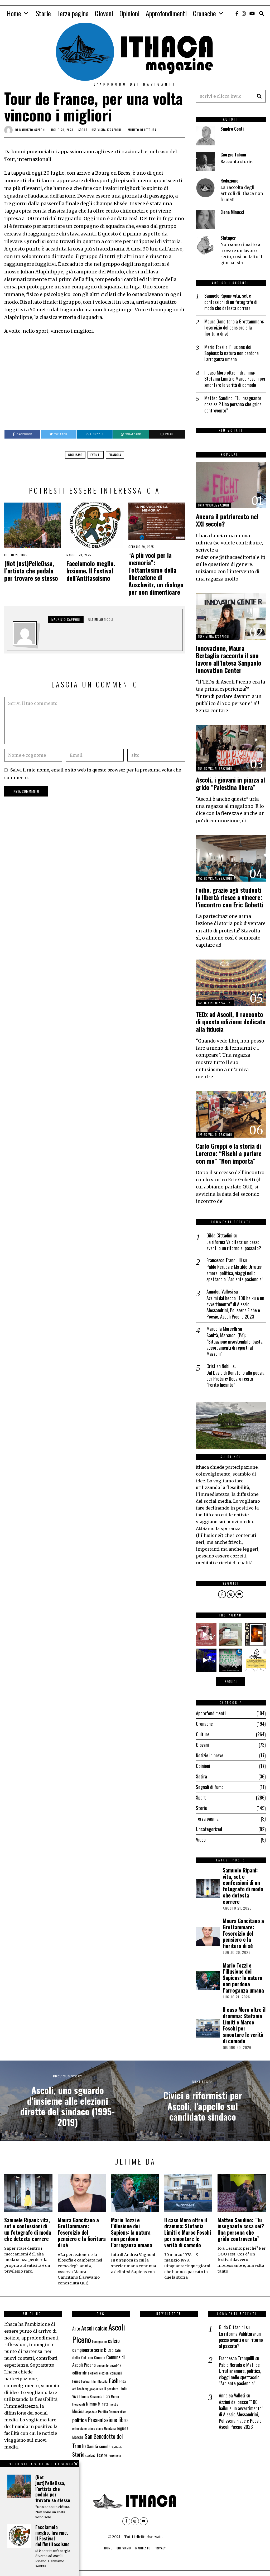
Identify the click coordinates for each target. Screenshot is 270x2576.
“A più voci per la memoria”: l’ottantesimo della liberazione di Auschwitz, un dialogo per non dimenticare (156, 574)
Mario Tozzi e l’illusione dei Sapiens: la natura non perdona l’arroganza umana (232, 353)
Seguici (231, 1682)
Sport (83, 130)
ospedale (91, 2412)
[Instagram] (244, 13)
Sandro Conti (232, 129)
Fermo (76, 2381)
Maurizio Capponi (32, 130)
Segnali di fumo (210, 1787)
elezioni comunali (111, 2373)
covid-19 (115, 2365)
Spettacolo (117, 2447)
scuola (105, 2446)
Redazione (229, 181)
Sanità (92, 2446)
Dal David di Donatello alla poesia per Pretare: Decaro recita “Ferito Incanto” (235, 1379)
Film (94, 2381)
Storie (43, 13)
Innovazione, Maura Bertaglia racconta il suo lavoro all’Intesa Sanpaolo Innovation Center (229, 659)
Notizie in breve (210, 1755)
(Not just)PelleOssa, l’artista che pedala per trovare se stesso (31, 571)
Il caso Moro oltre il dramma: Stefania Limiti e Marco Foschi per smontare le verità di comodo (235, 379)
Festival (86, 2381)
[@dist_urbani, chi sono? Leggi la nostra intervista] (231, 1634)
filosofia (103, 2381)
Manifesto (143, 2548)
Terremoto (115, 2455)
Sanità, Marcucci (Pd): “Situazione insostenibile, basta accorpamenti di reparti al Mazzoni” (235, 1345)
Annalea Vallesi (220, 1291)
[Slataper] (205, 245)
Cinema (100, 2358)
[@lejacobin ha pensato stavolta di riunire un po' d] (205, 1634)
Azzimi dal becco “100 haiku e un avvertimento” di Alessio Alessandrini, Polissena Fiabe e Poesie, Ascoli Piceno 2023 (235, 1307)
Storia (78, 2454)
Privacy (160, 2548)
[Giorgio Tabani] (205, 162)
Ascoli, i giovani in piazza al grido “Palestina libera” (230, 783)
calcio (114, 2340)
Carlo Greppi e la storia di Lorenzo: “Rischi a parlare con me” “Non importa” (229, 1153)
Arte (76, 2328)
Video (201, 1840)
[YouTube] (252, 13)
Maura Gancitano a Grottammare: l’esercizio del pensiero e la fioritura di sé (234, 328)
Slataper (228, 238)
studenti (90, 2455)
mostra (114, 2404)
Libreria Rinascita (91, 2396)
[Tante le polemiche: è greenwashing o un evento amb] (231, 1660)
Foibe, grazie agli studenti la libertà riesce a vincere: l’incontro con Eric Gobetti (230, 897)
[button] (259, 96)
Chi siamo (124, 2548)
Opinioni (129, 13)
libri (107, 2396)
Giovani (104, 13)
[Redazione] (205, 188)
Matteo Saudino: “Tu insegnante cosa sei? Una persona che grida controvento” (233, 404)
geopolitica (96, 2389)
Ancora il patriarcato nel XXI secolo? (227, 520)
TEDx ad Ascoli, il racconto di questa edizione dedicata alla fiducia (231, 1022)
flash (114, 2380)
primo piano (95, 2428)
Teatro (102, 2455)
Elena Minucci (232, 212)
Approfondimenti (166, 13)
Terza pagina (73, 13)
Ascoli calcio (94, 2328)
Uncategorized (209, 1829)
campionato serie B (89, 2350)
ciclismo (75, 455)
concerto (103, 2365)
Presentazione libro (108, 2420)
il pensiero (111, 2389)
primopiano (79, 2428)
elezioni (93, 2373)
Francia (115, 455)
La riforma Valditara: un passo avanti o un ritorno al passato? (234, 1245)
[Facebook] (237, 13)
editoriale (79, 2373)
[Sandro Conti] (205, 136)
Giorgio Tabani (233, 155)
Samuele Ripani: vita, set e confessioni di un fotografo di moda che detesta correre (231, 302)
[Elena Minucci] (205, 219)
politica (79, 2420)
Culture (203, 1734)
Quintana (110, 2428)
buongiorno (99, 2341)
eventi (96, 455)
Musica (78, 2411)
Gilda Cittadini (219, 1235)
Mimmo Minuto (97, 2404)
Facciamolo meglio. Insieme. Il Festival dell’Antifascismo (91, 571)
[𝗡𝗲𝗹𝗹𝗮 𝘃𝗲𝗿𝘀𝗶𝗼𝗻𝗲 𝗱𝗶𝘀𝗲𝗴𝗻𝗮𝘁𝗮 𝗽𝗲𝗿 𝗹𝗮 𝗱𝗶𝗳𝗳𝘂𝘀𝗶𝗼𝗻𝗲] (257, 1660)
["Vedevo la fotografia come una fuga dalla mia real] (257, 1634)
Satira (201, 1776)
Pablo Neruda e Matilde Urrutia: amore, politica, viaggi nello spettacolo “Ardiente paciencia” (235, 1273)
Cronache (204, 13)
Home (14, 13)
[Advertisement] (95, 382)
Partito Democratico (112, 2412)
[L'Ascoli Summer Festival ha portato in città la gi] (205, 1660)
